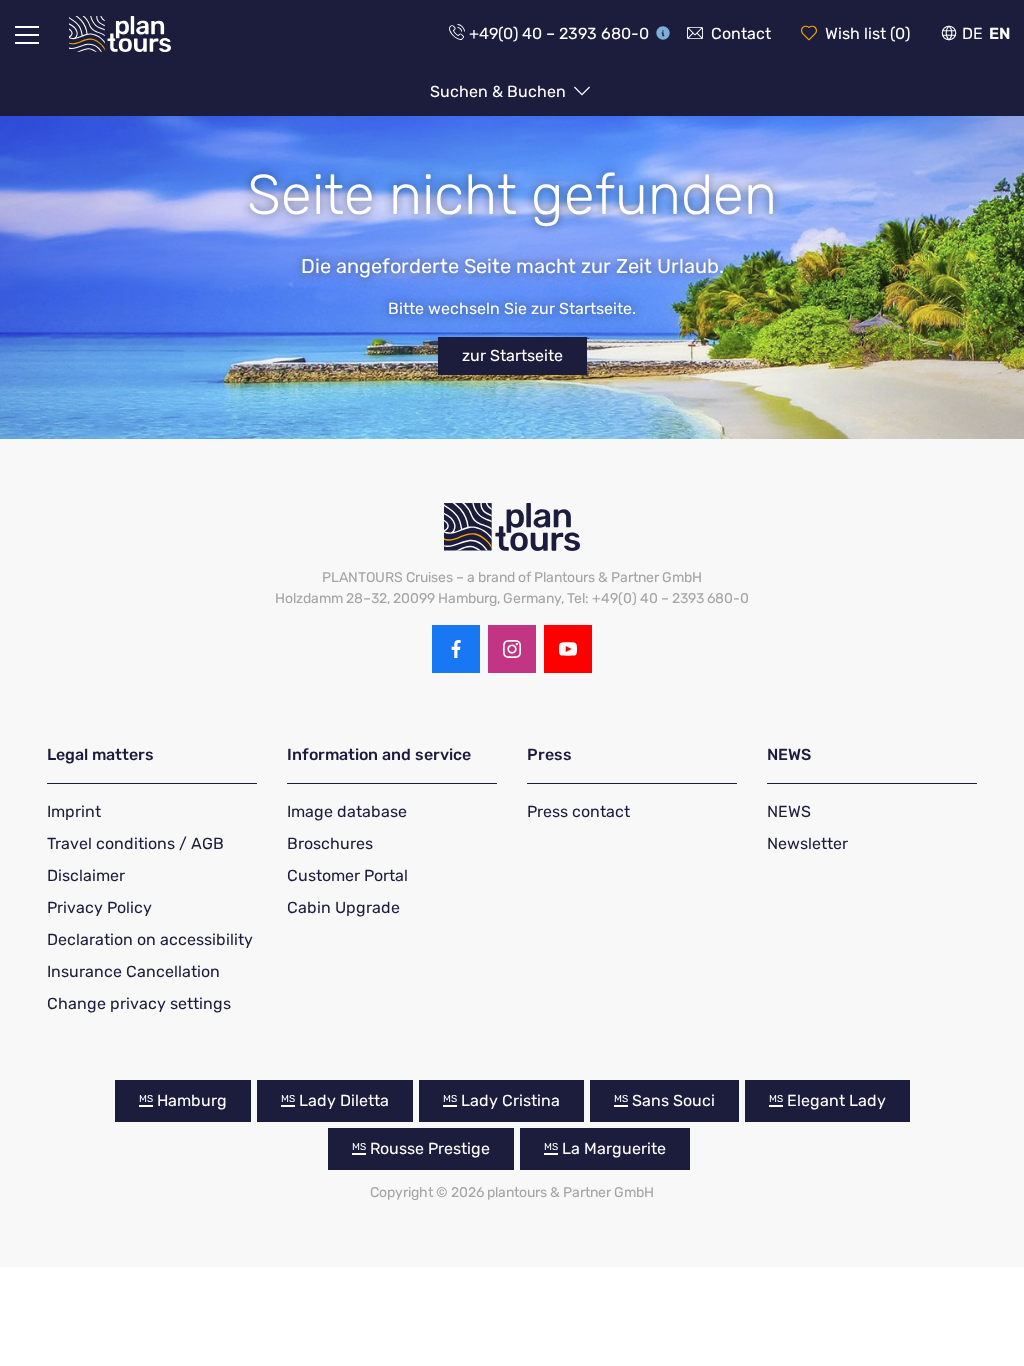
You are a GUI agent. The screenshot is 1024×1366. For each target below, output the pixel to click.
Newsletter (807, 843)
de (972, 33)
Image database (347, 811)
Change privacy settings (139, 1003)
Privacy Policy (99, 907)
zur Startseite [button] (512, 355)
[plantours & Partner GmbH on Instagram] (512, 649)
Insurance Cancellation (133, 971)
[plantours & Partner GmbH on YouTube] (568, 649)
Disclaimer (86, 875)
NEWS (789, 811)
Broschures (330, 843)
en (999, 33)
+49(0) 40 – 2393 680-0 (559, 33)
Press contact (578, 811)
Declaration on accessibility (150, 939)
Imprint (74, 811)
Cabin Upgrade (343, 907)
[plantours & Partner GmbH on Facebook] (456, 649)
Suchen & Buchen (500, 91)
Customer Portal (347, 875)
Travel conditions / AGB (135, 843)
